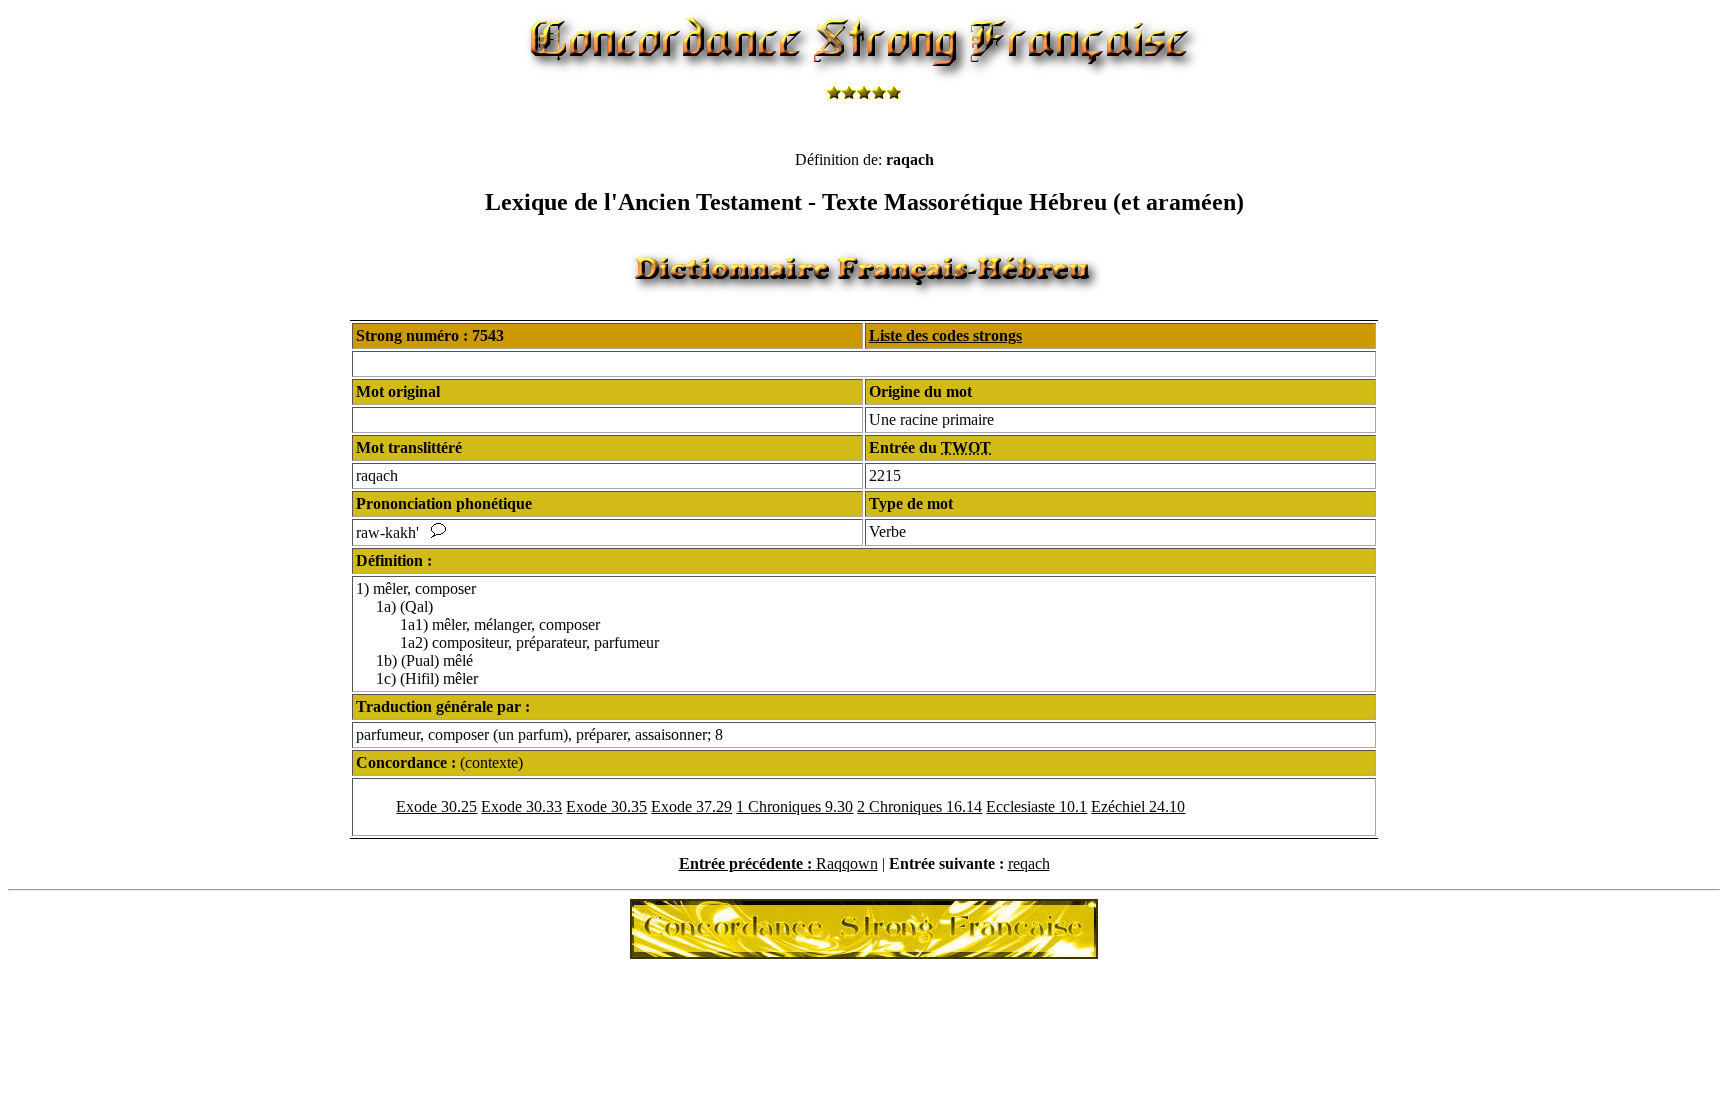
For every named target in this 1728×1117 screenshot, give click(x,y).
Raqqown (847, 863)
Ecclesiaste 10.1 (1036, 806)
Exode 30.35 (606, 806)
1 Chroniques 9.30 (794, 806)
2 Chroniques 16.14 (919, 806)
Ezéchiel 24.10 (1138, 806)
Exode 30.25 (436, 806)
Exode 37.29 (691, 806)
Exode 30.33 (521, 806)
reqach (1029, 863)
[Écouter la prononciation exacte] (438, 532)
